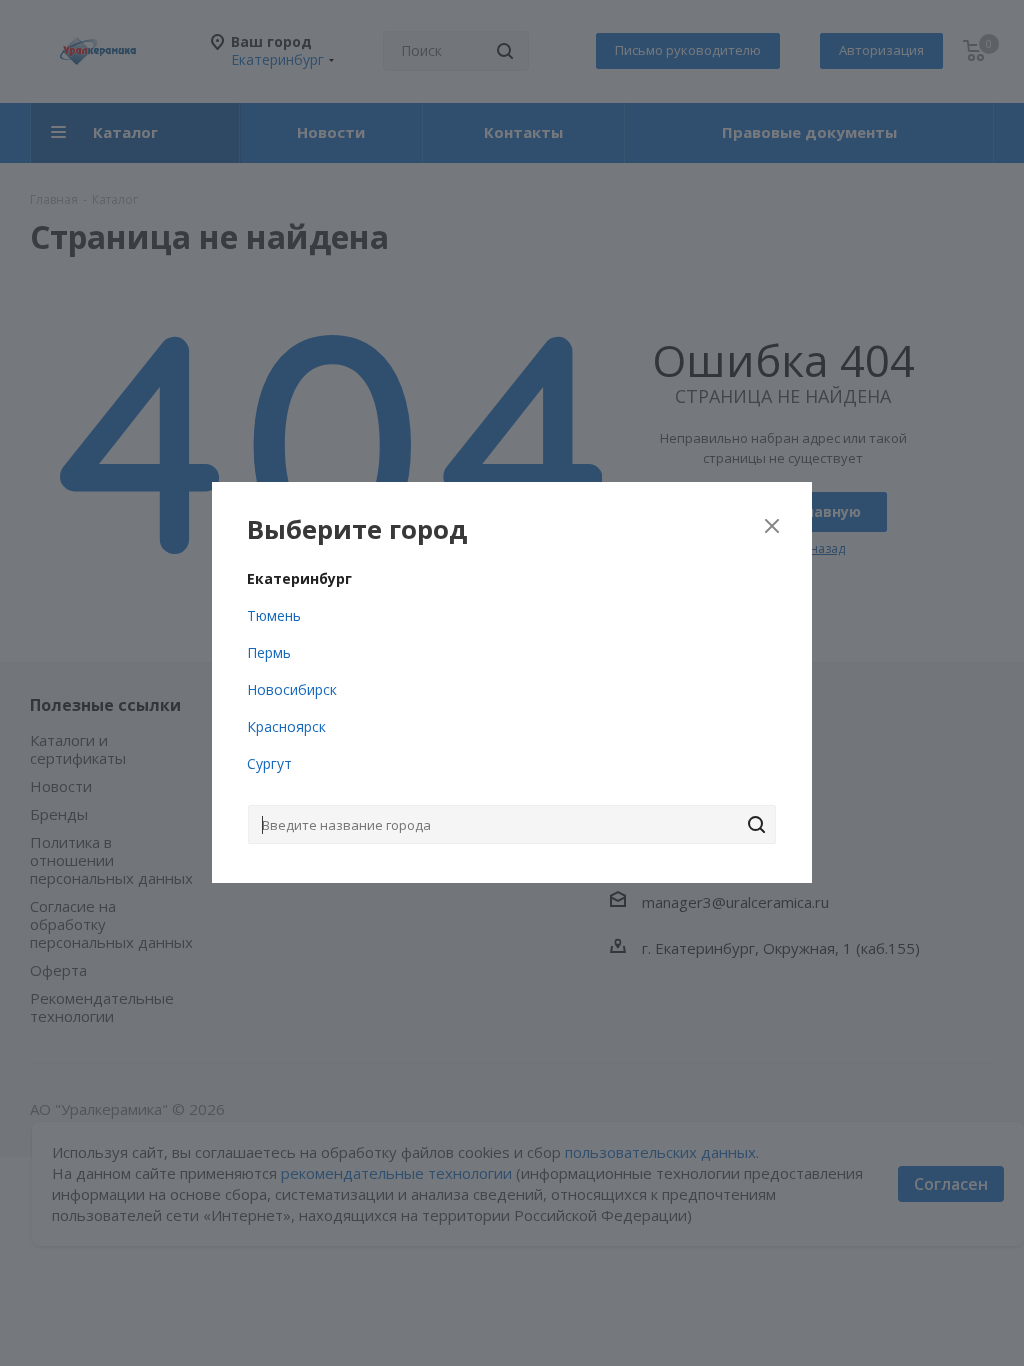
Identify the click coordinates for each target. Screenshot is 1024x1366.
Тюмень (274, 615)
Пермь (269, 652)
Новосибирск (292, 689)
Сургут (269, 763)
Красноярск (286, 726)
